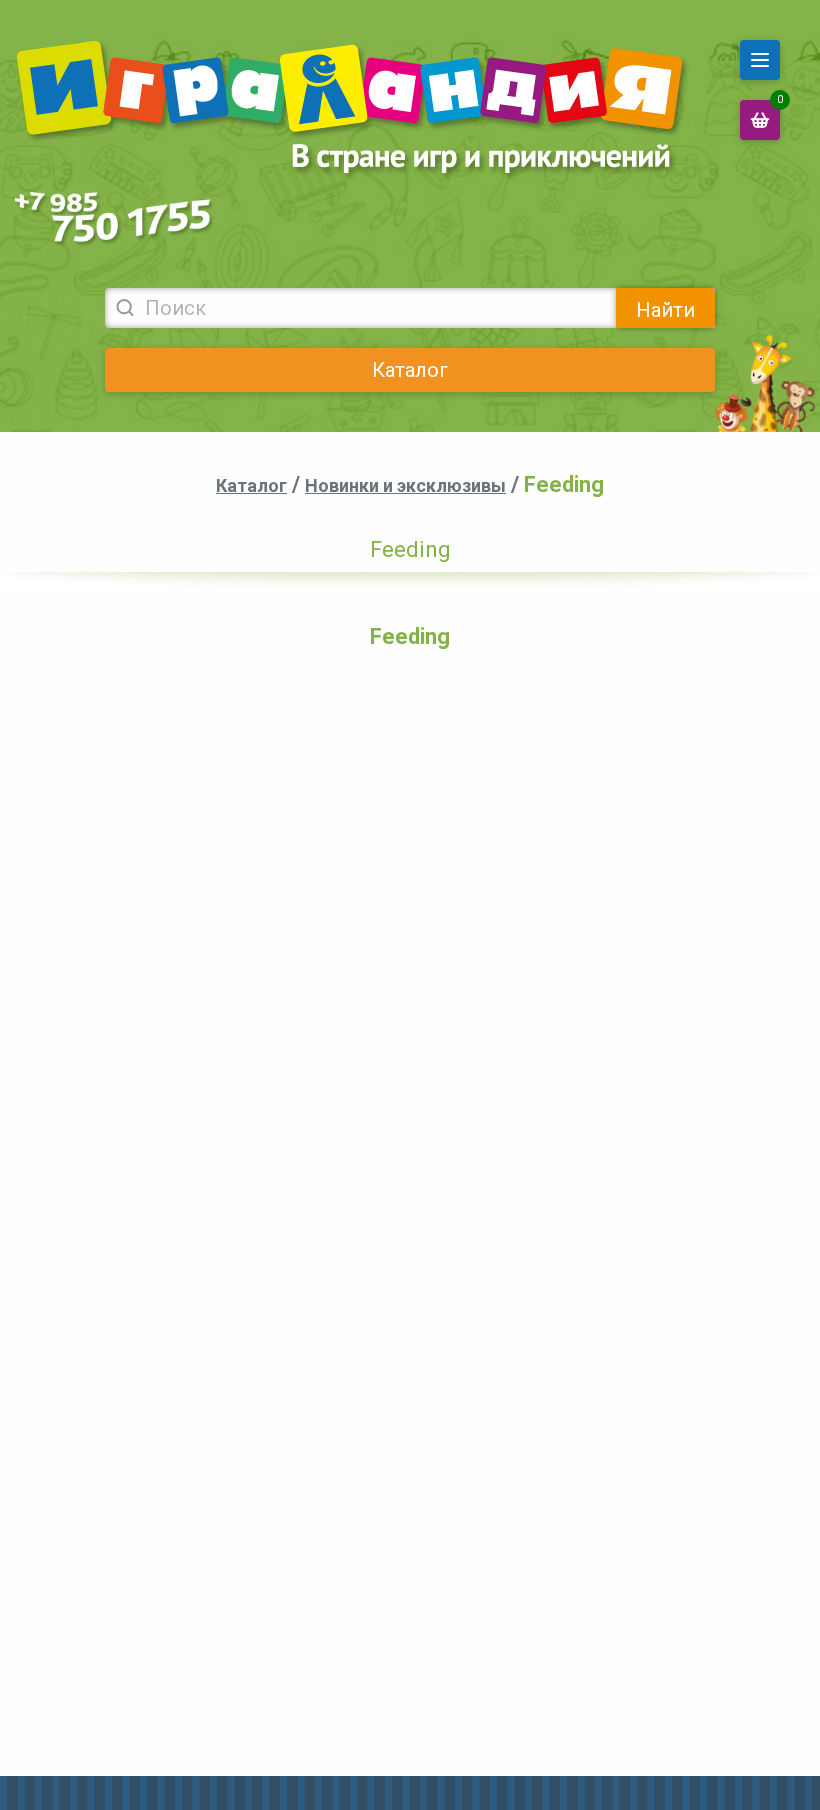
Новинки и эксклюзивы (405, 485)
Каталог (410, 370)
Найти (665, 310)
